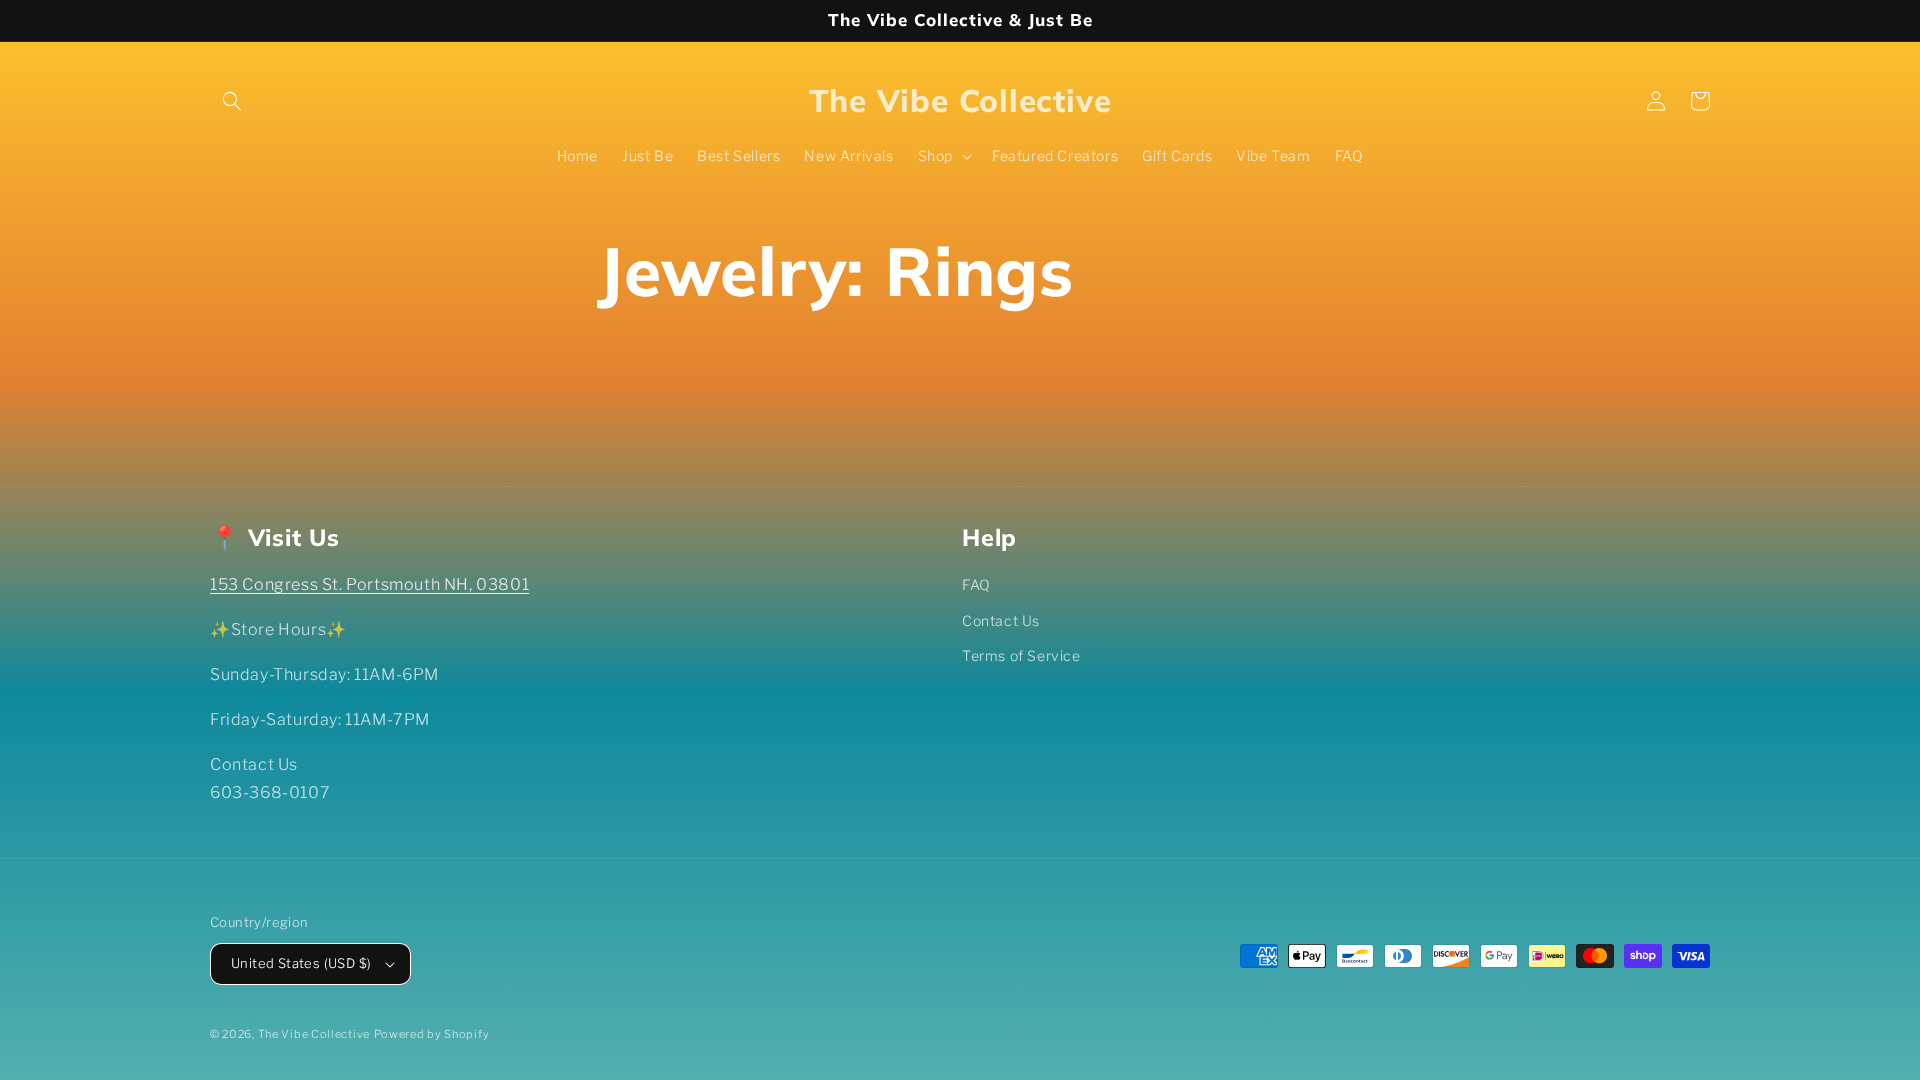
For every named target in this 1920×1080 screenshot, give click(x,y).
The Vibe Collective (314, 1034)
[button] (232, 101)
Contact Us (1001, 620)
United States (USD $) (301, 963)
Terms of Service (1021, 655)
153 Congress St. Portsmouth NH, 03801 (369, 584)
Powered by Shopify (432, 1034)
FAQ (976, 584)
